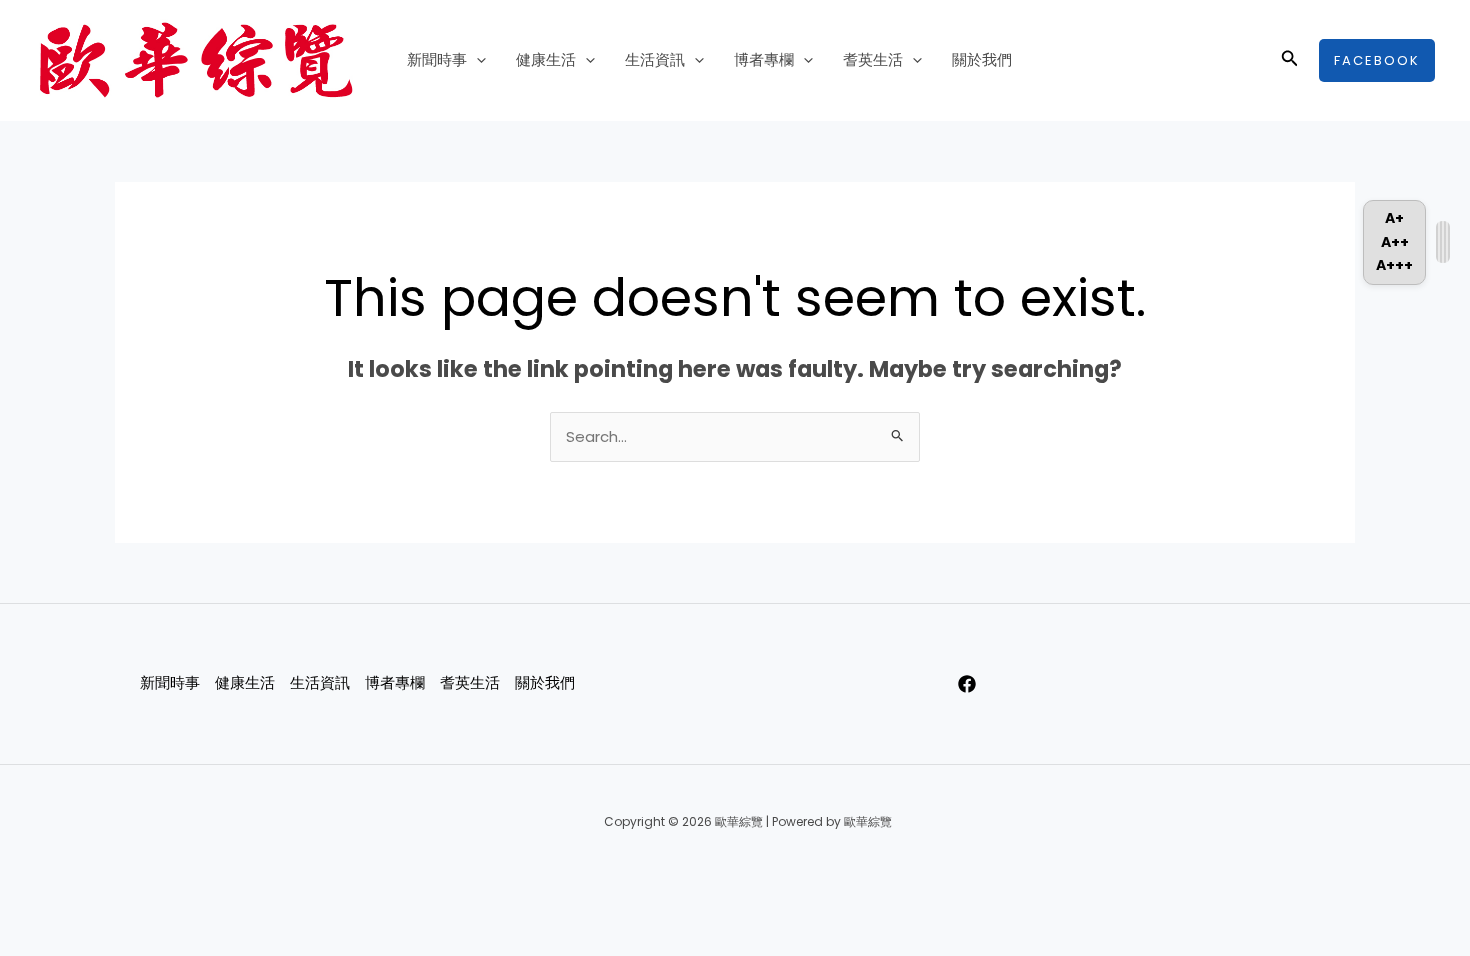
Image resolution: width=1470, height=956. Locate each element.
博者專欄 (764, 59)
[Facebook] (967, 684)
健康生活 (546, 59)
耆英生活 (873, 59)
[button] (476, 60)
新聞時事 (437, 59)
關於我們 (982, 59)
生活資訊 (655, 59)
